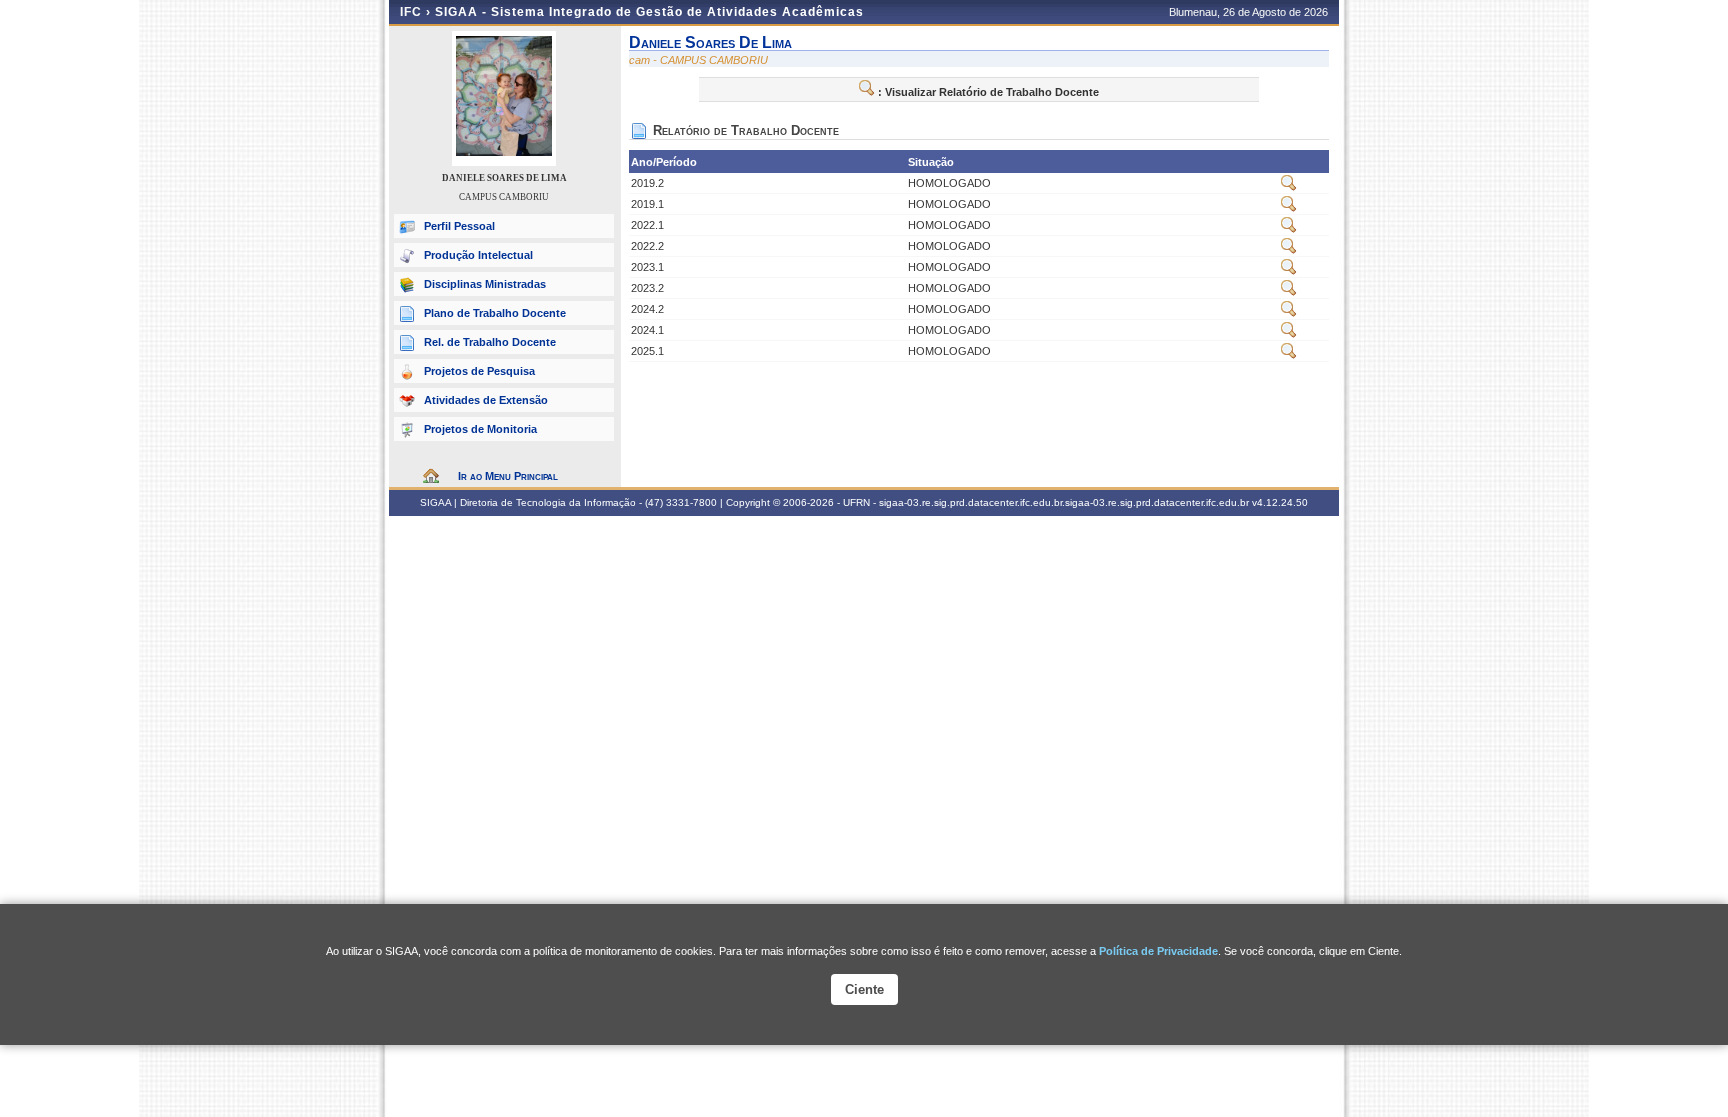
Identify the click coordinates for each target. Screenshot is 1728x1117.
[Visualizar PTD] (1289, 187)
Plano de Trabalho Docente (495, 313)
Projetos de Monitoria (480, 429)
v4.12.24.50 (1280, 502)
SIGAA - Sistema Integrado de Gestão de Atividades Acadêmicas (649, 12)
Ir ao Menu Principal (508, 476)
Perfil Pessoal (459, 226)
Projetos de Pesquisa (479, 371)
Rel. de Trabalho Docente (490, 342)
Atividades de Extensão (486, 400)
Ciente (864, 989)
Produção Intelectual (478, 255)
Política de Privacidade (1158, 951)
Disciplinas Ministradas (485, 284)
